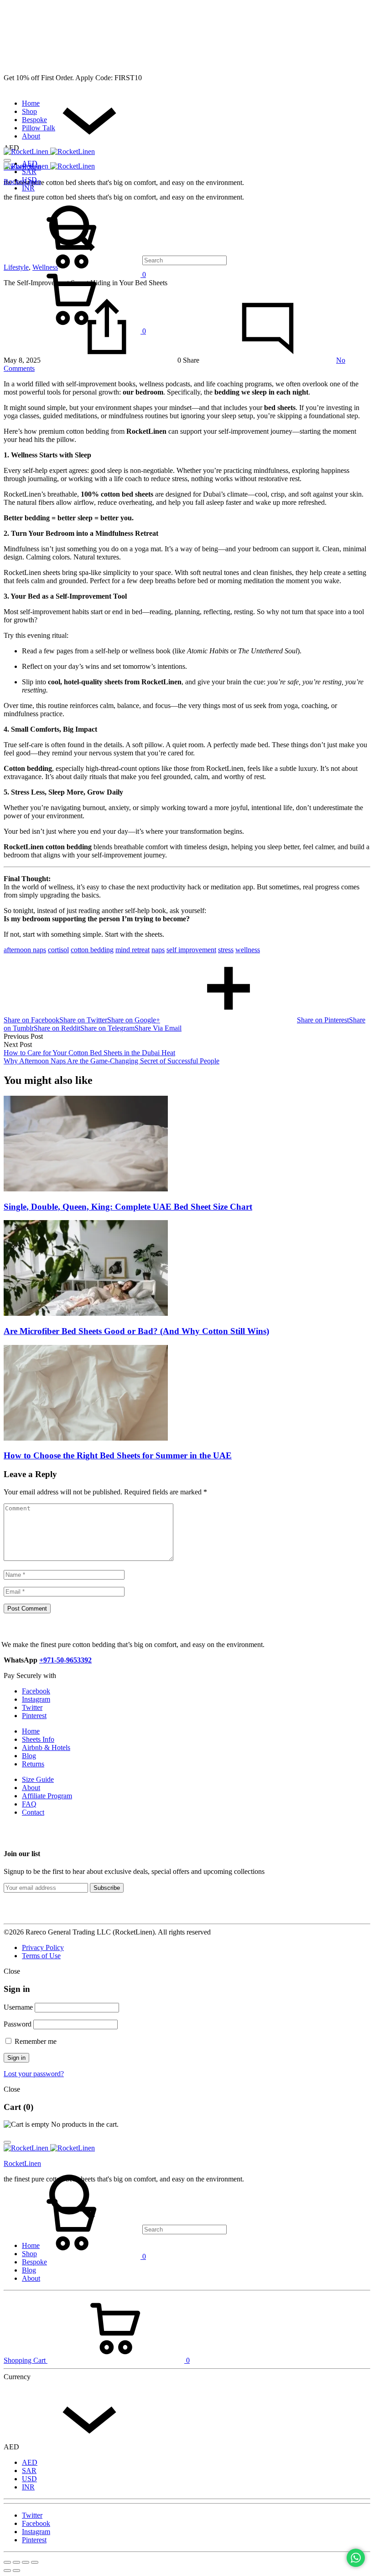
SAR (29, 172)
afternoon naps (25, 950)
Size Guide (38, 1779)
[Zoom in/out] (35, 2562)
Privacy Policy (43, 1947)
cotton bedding (92, 950)
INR (28, 188)
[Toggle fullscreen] (26, 2562)
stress (226, 950)
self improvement (191, 950)
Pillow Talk (39, 128)
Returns (33, 1764)
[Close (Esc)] (7, 2562)
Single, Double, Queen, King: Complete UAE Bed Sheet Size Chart (128, 1207)
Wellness (45, 267)
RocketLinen (22, 182)
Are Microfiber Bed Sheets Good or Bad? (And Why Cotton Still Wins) (136, 1331)
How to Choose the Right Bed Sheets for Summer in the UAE (118, 1455)
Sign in (16, 2058)
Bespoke (34, 120)
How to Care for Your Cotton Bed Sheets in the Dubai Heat (89, 1053)
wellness (248, 950)
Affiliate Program (47, 1796)
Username (18, 2007)
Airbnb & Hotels (46, 1747)
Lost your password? (34, 2074)
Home (31, 103)
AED (30, 2462)
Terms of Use (41, 1956)
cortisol (58, 950)
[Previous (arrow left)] (7, 2571)
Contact (33, 1812)
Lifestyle (16, 267)
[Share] (16, 2562)
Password (18, 2024)
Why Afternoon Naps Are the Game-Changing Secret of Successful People (112, 1061)
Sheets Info (38, 1739)
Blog (29, 1756)
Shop (29, 111)
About (31, 136)
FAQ (29, 1804)
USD (29, 2479)
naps (158, 950)
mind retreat (132, 950)
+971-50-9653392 (65, 1660)
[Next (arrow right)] (16, 2571)
